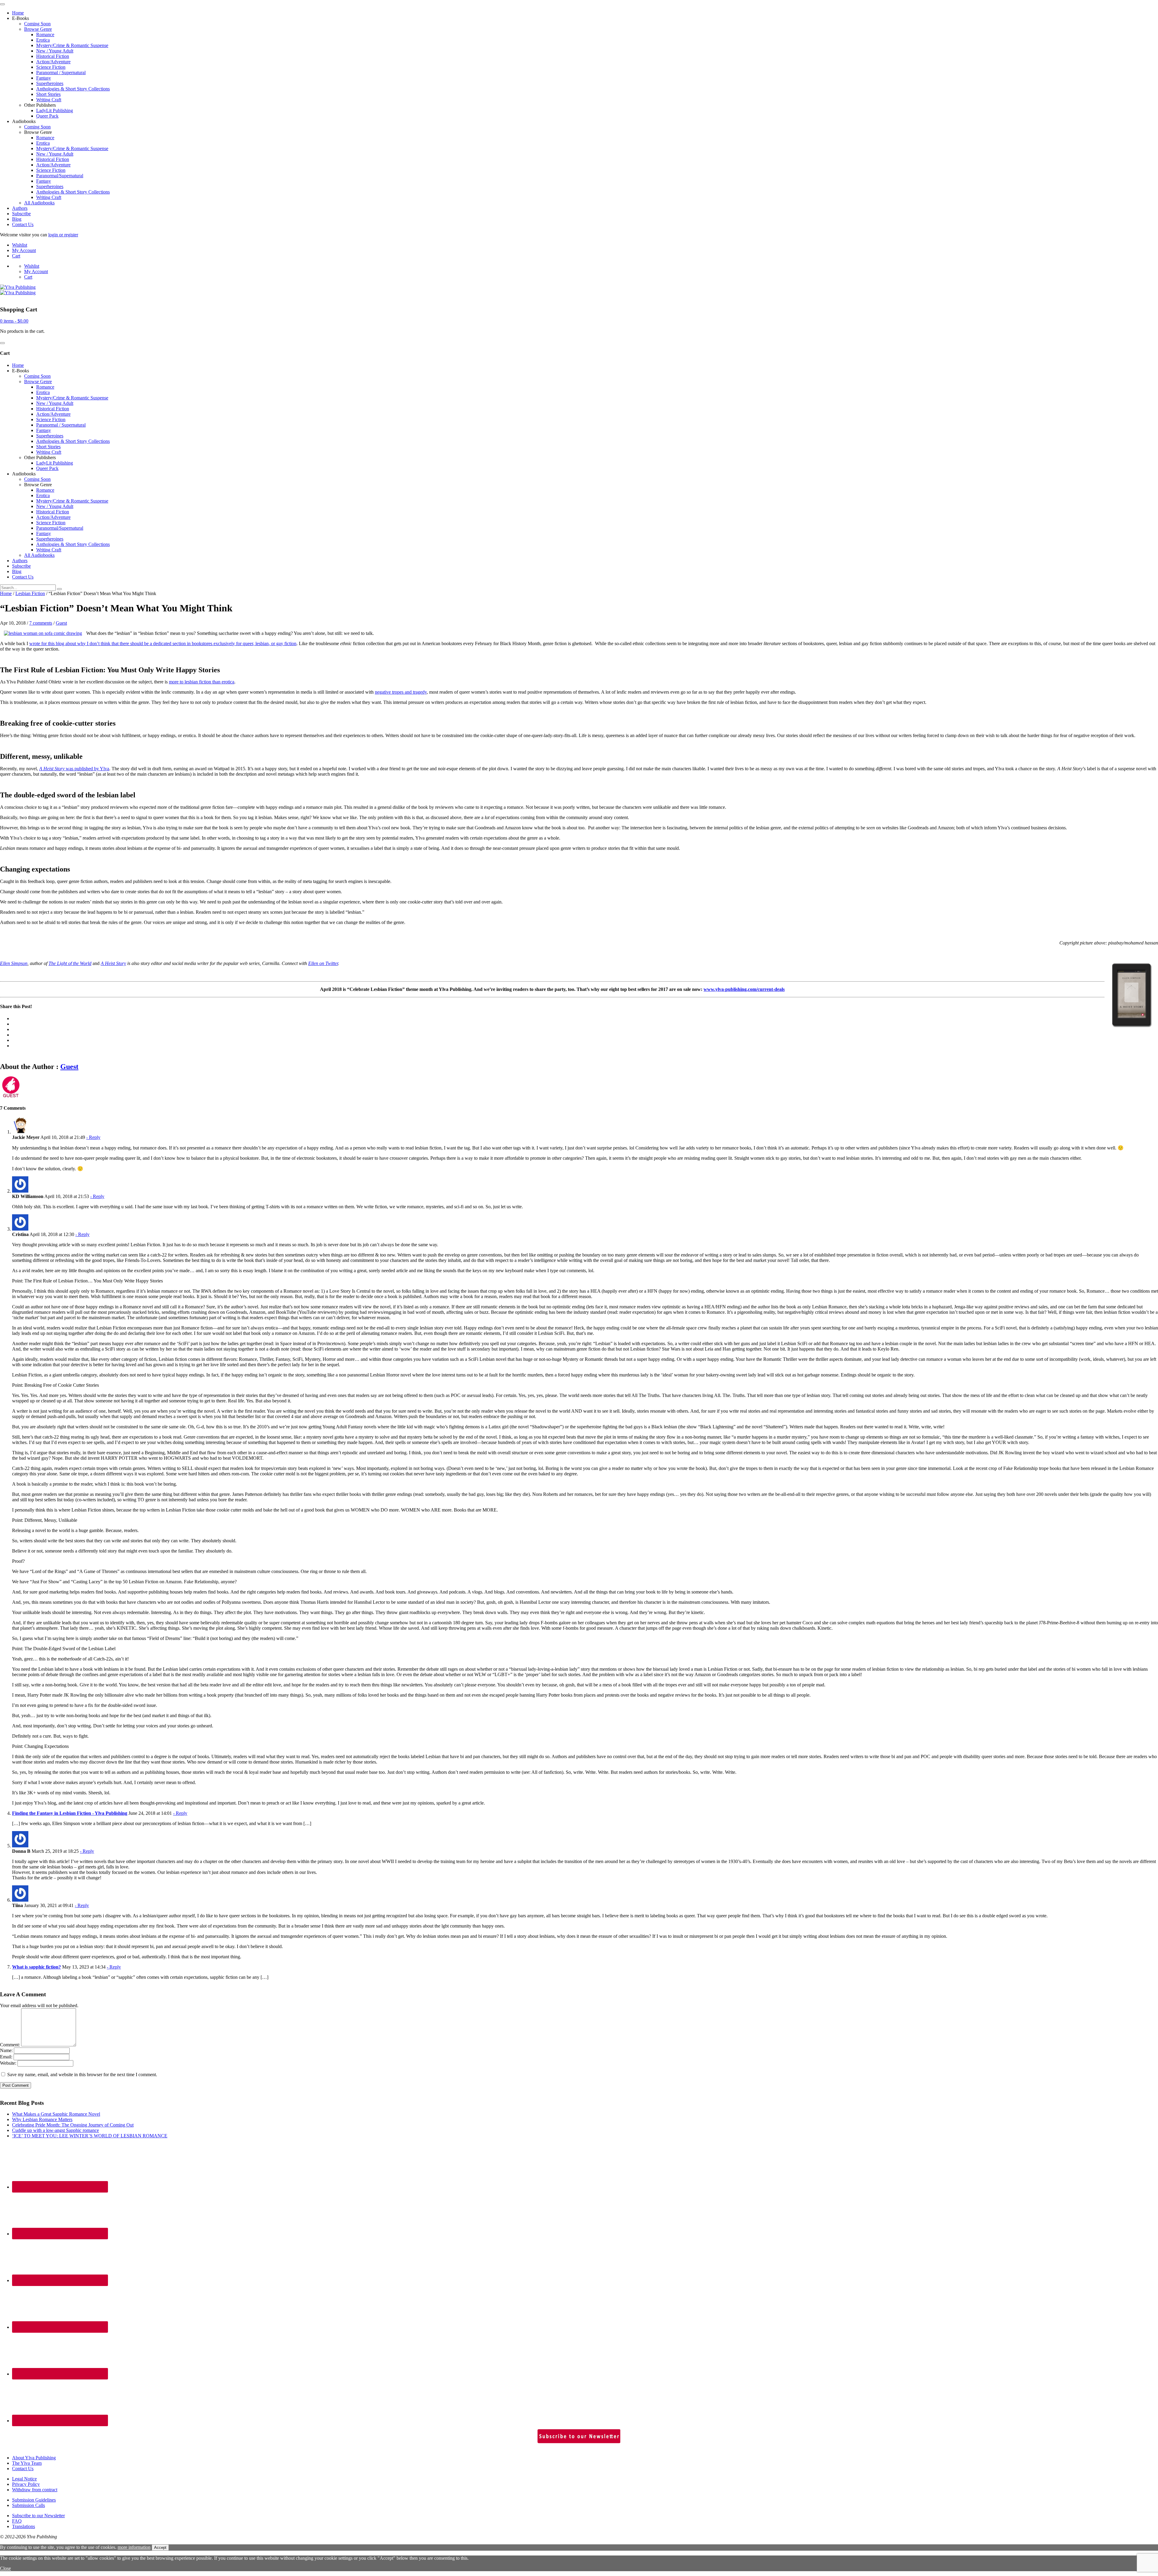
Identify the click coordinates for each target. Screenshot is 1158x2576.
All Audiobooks (39, 203)
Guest (61, 623)
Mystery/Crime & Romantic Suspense (72, 45)
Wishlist (20, 245)
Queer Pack (47, 116)
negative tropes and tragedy (401, 692)
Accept (160, 2548)
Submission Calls (28, 2505)
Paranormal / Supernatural (61, 73)
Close (5, 2568)
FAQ (17, 2521)
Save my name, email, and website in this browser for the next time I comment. (82, 2075)
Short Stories (48, 94)
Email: (6, 2057)
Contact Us (23, 224)
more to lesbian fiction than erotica (202, 682)
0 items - (14, 321)
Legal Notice (24, 2479)
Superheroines (50, 83)
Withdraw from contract (35, 2490)
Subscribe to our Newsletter (38, 2516)
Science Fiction (51, 67)
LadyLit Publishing (55, 110)
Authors (20, 208)
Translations (24, 2526)
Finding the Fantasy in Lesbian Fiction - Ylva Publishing (70, 1813)
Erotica (43, 40)
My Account (24, 250)
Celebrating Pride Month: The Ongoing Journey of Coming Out (73, 2125)
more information (134, 2547)
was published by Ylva (74, 769)
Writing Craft (49, 100)
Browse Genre (38, 29)
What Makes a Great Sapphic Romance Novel (56, 2114)
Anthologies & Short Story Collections (73, 89)
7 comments (41, 623)
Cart (16, 256)
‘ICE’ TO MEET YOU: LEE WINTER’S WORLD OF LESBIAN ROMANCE (90, 2136)
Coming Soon (37, 24)
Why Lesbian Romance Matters (42, 2119)
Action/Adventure (53, 62)
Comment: (10, 2045)
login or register (63, 235)
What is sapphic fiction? (36, 1967)
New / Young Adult (55, 51)
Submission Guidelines (34, 2500)
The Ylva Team (27, 2463)
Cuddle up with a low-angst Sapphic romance (55, 2130)
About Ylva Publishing (34, 2458)
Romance (45, 35)
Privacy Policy (26, 2484)
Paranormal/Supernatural (60, 176)
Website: (8, 2063)
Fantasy (44, 78)
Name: (6, 2050)
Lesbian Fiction (30, 593)
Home (18, 13)
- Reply (93, 1137)
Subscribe (21, 214)
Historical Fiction (53, 56)
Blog (17, 219)
